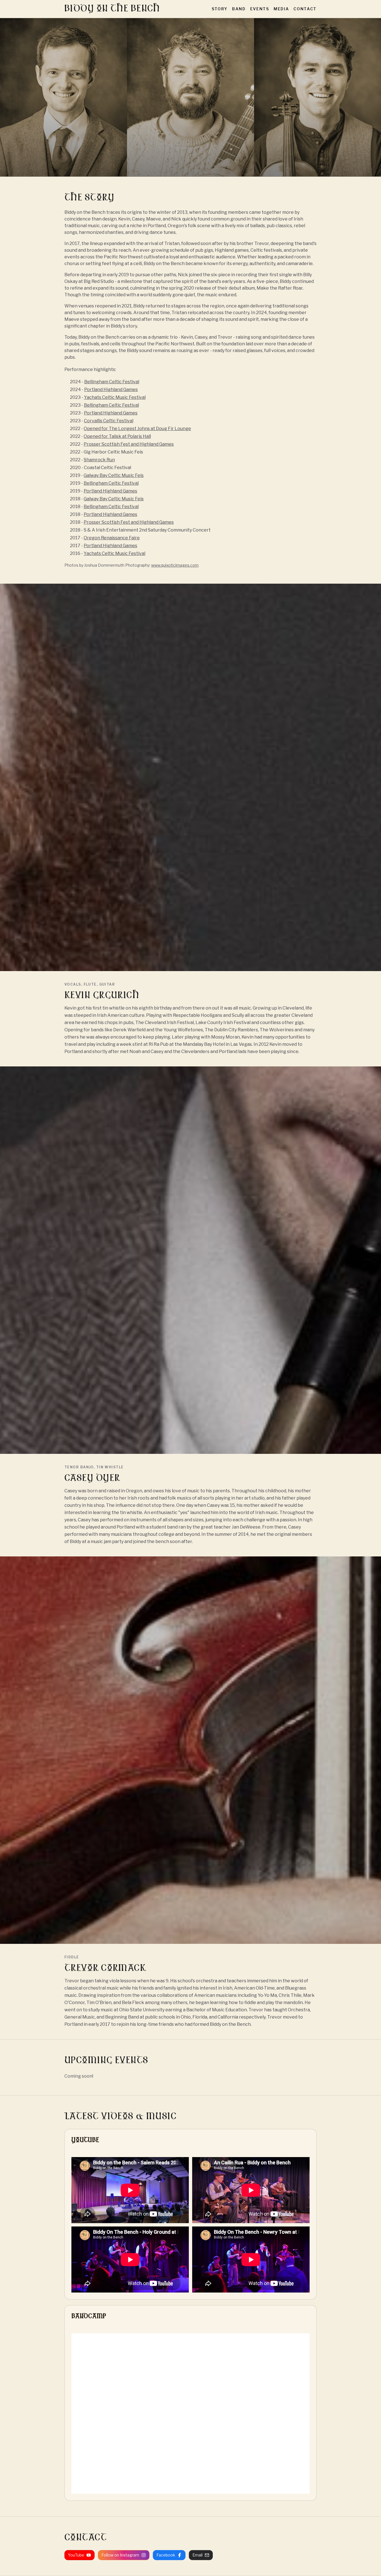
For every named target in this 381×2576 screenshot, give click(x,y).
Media (281, 9)
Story (220, 9)
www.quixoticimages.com (175, 565)
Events (260, 9)
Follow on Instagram (120, 2555)
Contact (305, 9)
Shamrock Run (99, 460)
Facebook (166, 2555)
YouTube (76, 2555)
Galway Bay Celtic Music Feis (114, 475)
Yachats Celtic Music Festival (115, 397)
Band (239, 9)
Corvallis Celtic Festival (109, 421)
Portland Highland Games (111, 390)
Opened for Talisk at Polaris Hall (117, 436)
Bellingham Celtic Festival (112, 382)
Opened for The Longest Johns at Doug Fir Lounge (137, 429)
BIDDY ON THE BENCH (112, 9)
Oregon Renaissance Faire (112, 538)
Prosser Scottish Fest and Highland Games (129, 444)
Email (197, 2555)
